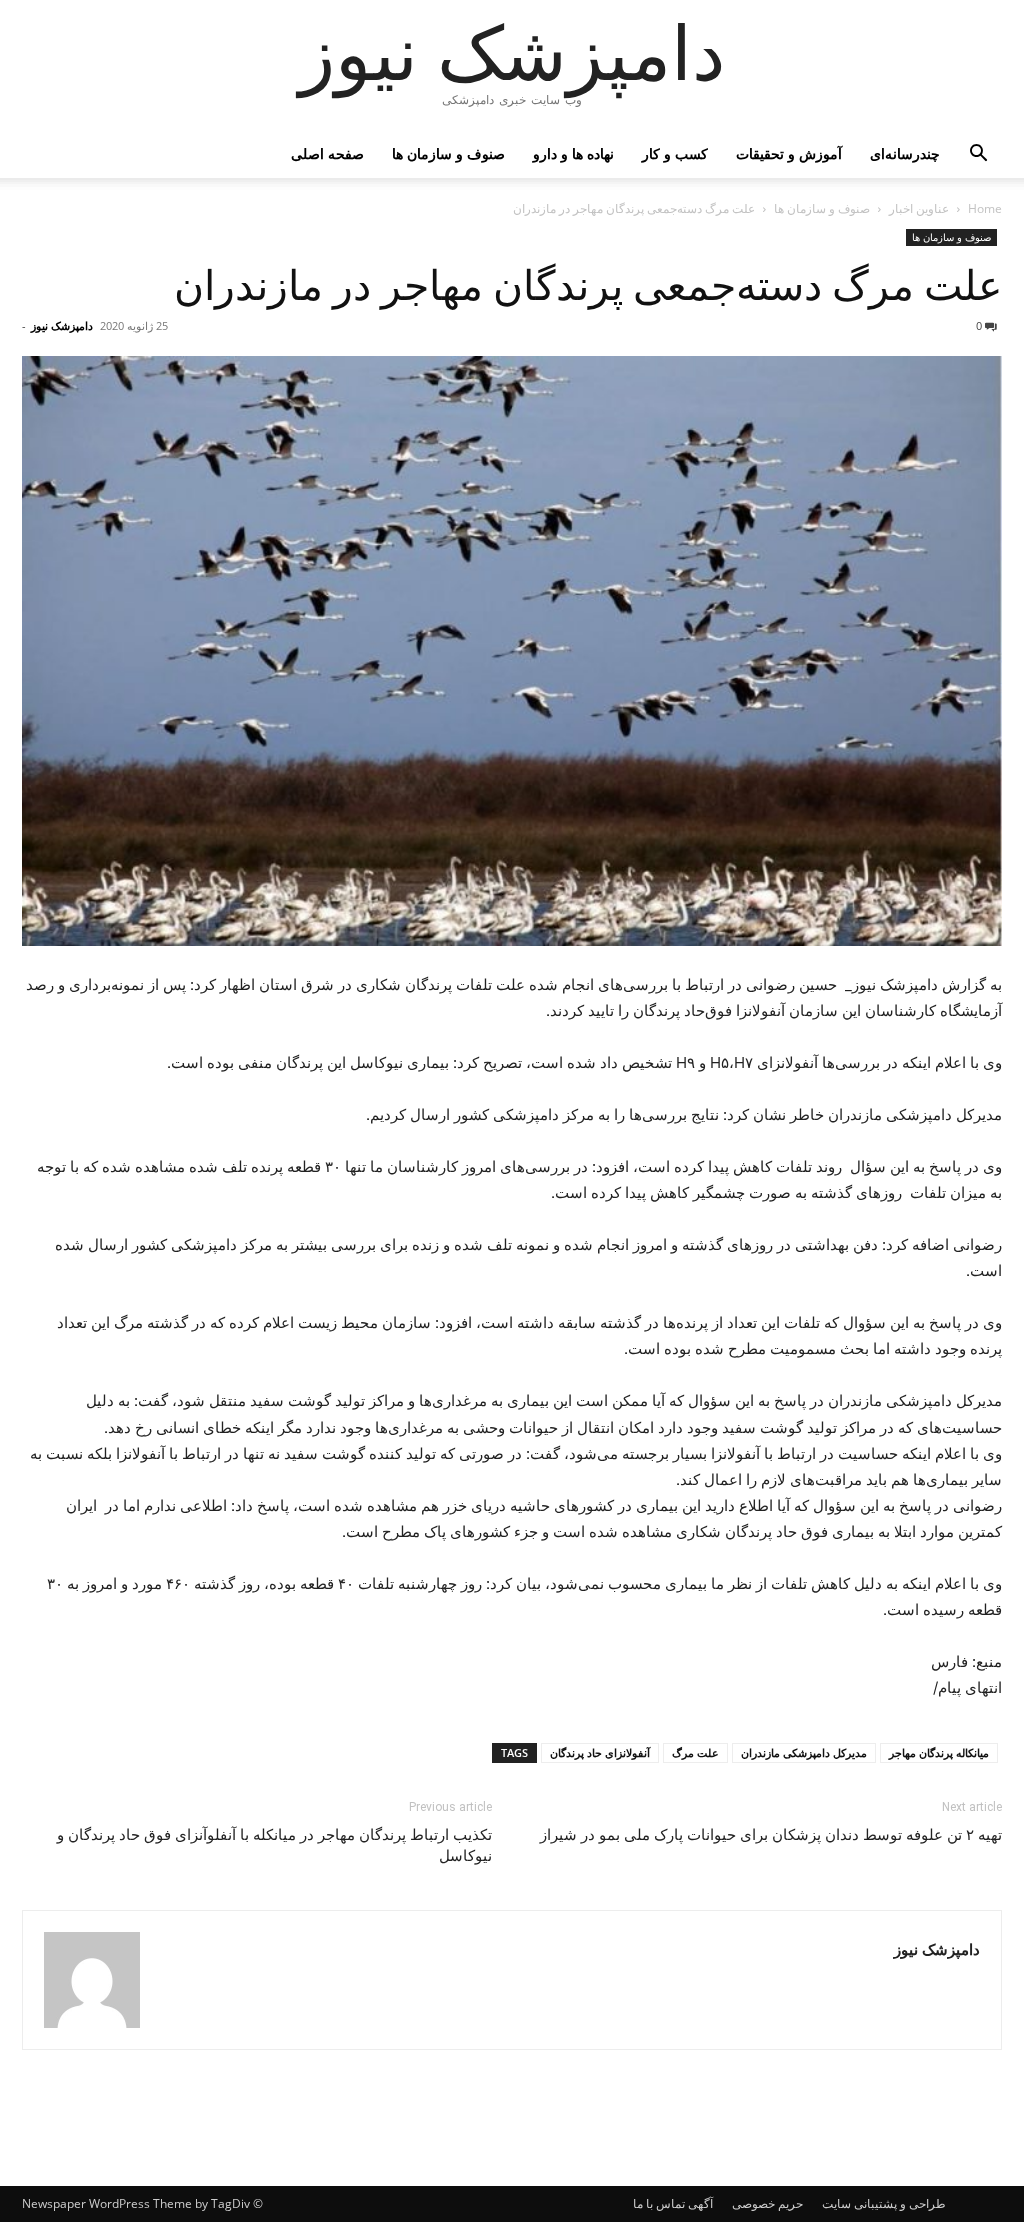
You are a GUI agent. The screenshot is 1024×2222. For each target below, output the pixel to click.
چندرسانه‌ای (905, 153)
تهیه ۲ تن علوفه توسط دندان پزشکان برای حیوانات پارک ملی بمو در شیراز (771, 1835)
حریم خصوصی (767, 2203)
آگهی (700, 2203)
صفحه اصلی (327, 153)
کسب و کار (675, 153)
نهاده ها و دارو (573, 153)
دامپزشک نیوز (62, 325)
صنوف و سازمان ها (448, 153)
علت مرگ (695, 1752)
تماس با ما (659, 2203)
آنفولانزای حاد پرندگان (600, 1752)
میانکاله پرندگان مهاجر (939, 1752)
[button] (978, 155)
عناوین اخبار (919, 208)
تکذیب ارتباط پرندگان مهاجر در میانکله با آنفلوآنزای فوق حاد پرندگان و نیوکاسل (274, 1845)
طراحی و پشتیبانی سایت (884, 2203)
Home (985, 208)
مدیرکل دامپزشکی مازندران (804, 1752)
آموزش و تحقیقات (789, 153)
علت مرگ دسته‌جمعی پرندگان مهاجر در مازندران (588, 286)
